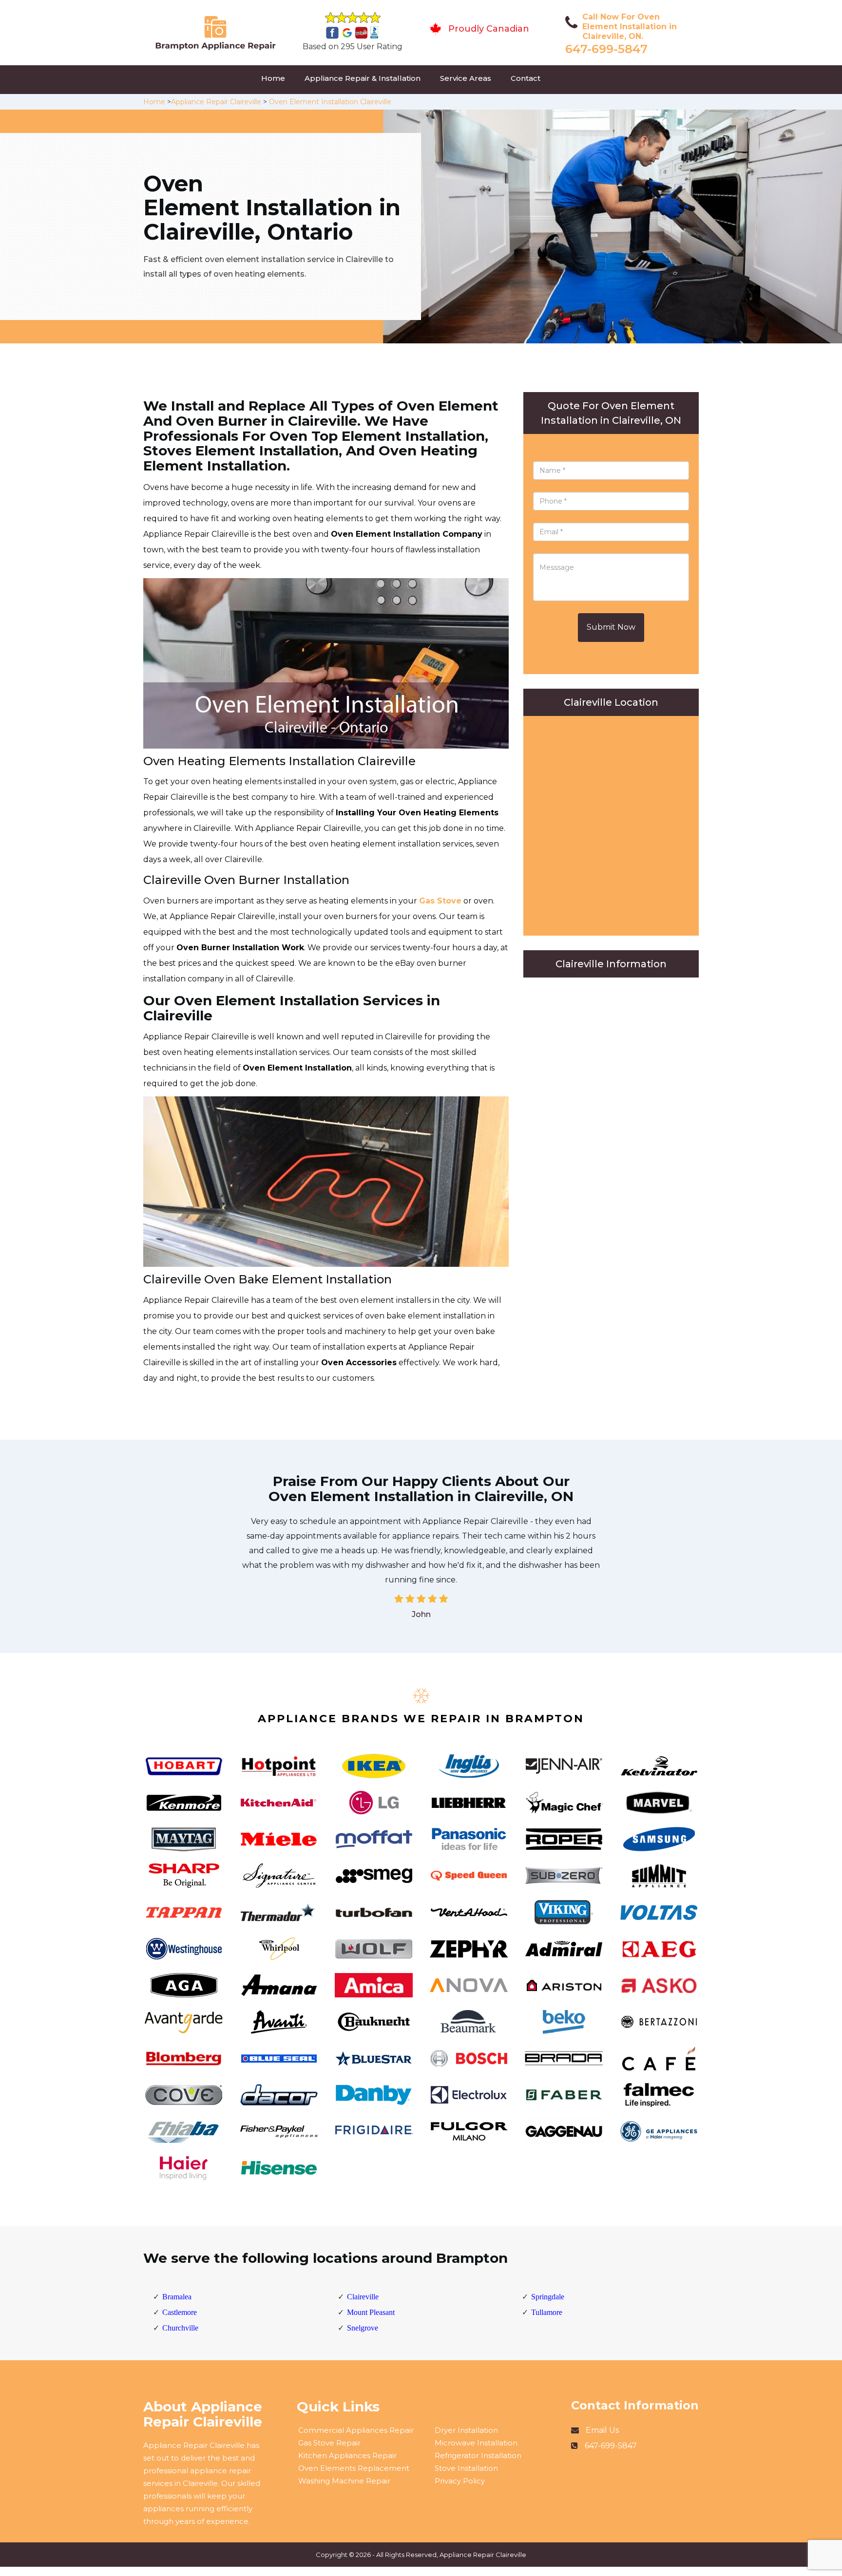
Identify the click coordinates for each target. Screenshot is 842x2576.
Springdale (548, 2297)
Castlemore (180, 2312)
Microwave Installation (476, 2443)
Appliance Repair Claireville (216, 102)
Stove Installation (466, 2468)
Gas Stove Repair (329, 2443)
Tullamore (547, 2312)
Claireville (363, 2297)
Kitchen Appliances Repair (347, 2455)
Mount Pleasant (371, 2312)
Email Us (602, 2430)
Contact (526, 78)
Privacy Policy (460, 2481)
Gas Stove (440, 901)
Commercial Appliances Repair (356, 2430)
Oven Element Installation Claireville (330, 102)
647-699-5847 (606, 49)
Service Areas (466, 78)
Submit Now (611, 627)
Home (273, 78)
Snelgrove (363, 2328)
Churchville (180, 2328)
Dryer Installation (466, 2430)
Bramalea (177, 2297)
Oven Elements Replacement (354, 2468)
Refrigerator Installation (478, 2455)
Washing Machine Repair (344, 2481)
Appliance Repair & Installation (363, 78)
